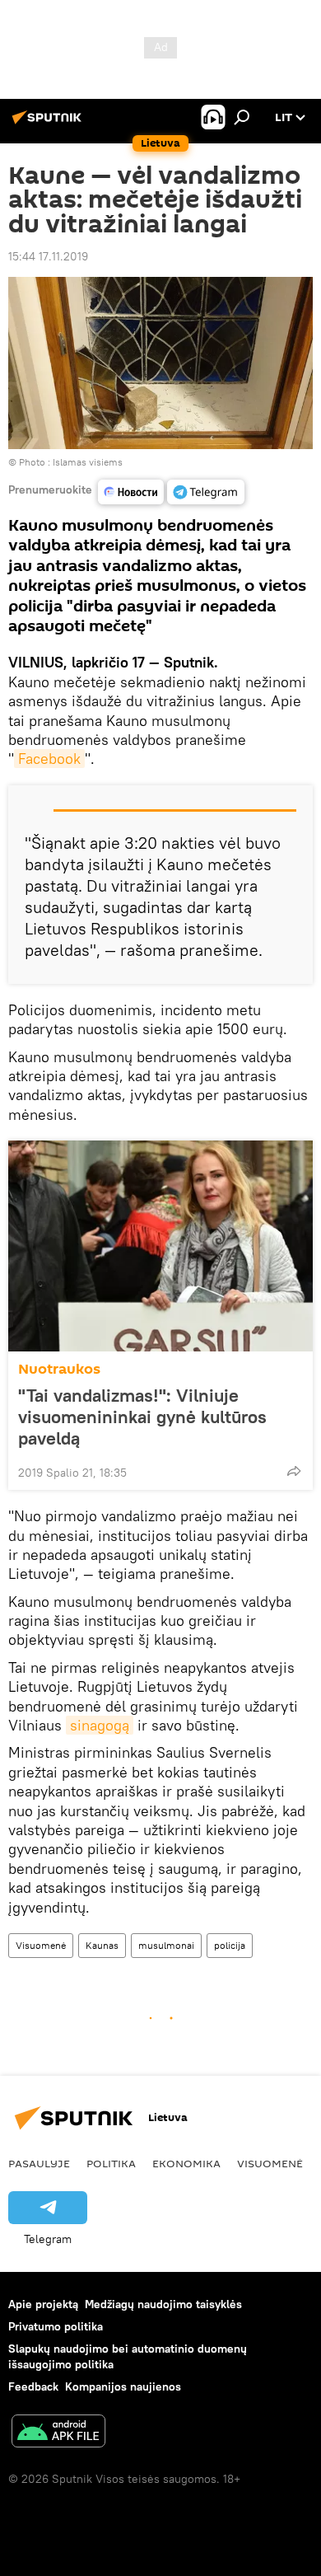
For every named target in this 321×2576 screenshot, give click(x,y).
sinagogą (100, 1725)
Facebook (49, 759)
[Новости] (131, 492)
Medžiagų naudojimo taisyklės (163, 2304)
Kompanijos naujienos (123, 2386)
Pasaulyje (39, 2163)
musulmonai (166, 1945)
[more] (294, 1471)
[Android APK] (58, 2433)
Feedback (33, 2386)
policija (230, 1945)
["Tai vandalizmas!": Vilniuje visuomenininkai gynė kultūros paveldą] (160, 1246)
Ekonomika (186, 2163)
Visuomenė (41, 1945)
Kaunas (102, 1945)
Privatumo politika (56, 2326)
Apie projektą (43, 2304)
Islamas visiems (88, 462)
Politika (111, 2163)
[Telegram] (206, 492)
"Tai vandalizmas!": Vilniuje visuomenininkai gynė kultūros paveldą (142, 1417)
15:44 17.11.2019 (48, 256)
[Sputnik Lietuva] (49, 124)
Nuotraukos (59, 1369)
